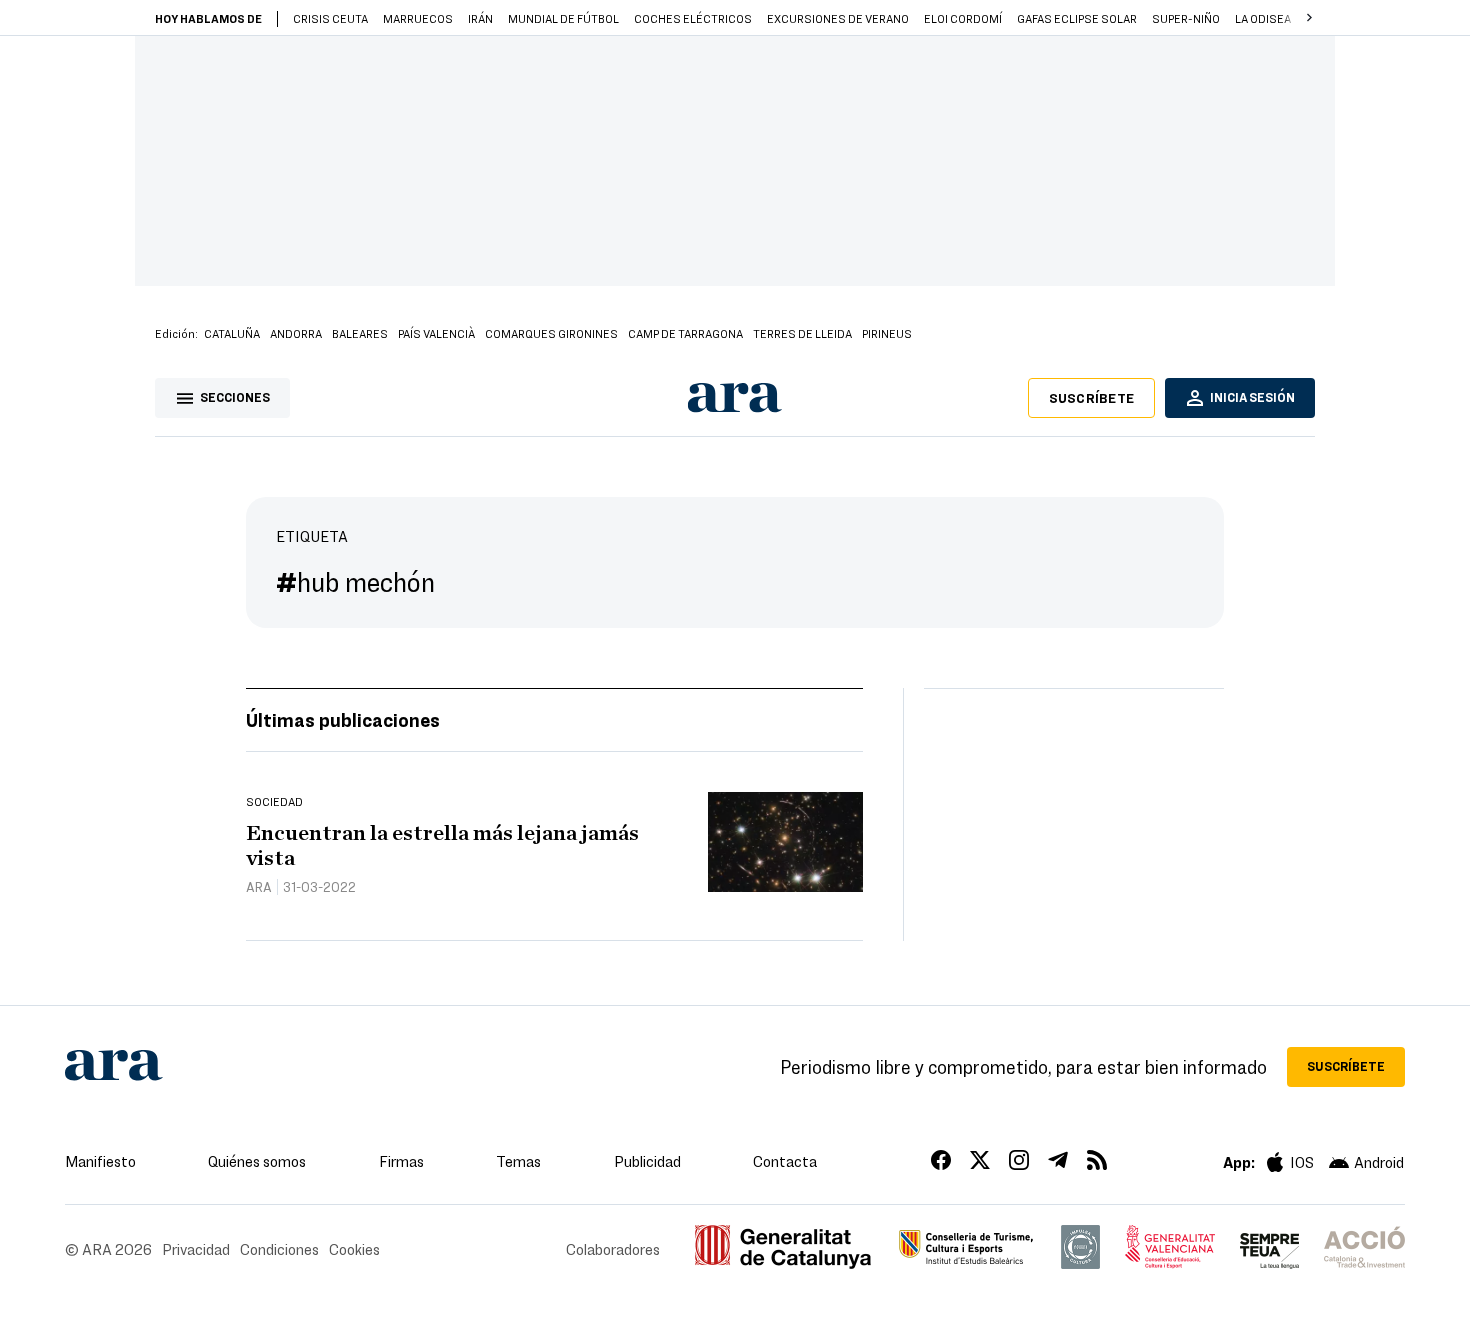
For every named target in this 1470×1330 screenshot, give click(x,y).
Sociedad (274, 801)
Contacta (785, 1161)
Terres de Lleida (802, 333)
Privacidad (196, 1249)
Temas (518, 1161)
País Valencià (436, 333)
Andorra (296, 333)
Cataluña (232, 333)
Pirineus (887, 333)
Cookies (354, 1249)
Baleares (360, 333)
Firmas (401, 1161)
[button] (1309, 18)
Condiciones (279, 1249)
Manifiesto (100, 1161)
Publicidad (647, 1161)
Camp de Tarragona (685, 333)
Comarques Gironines (551, 333)
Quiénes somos (257, 1161)
